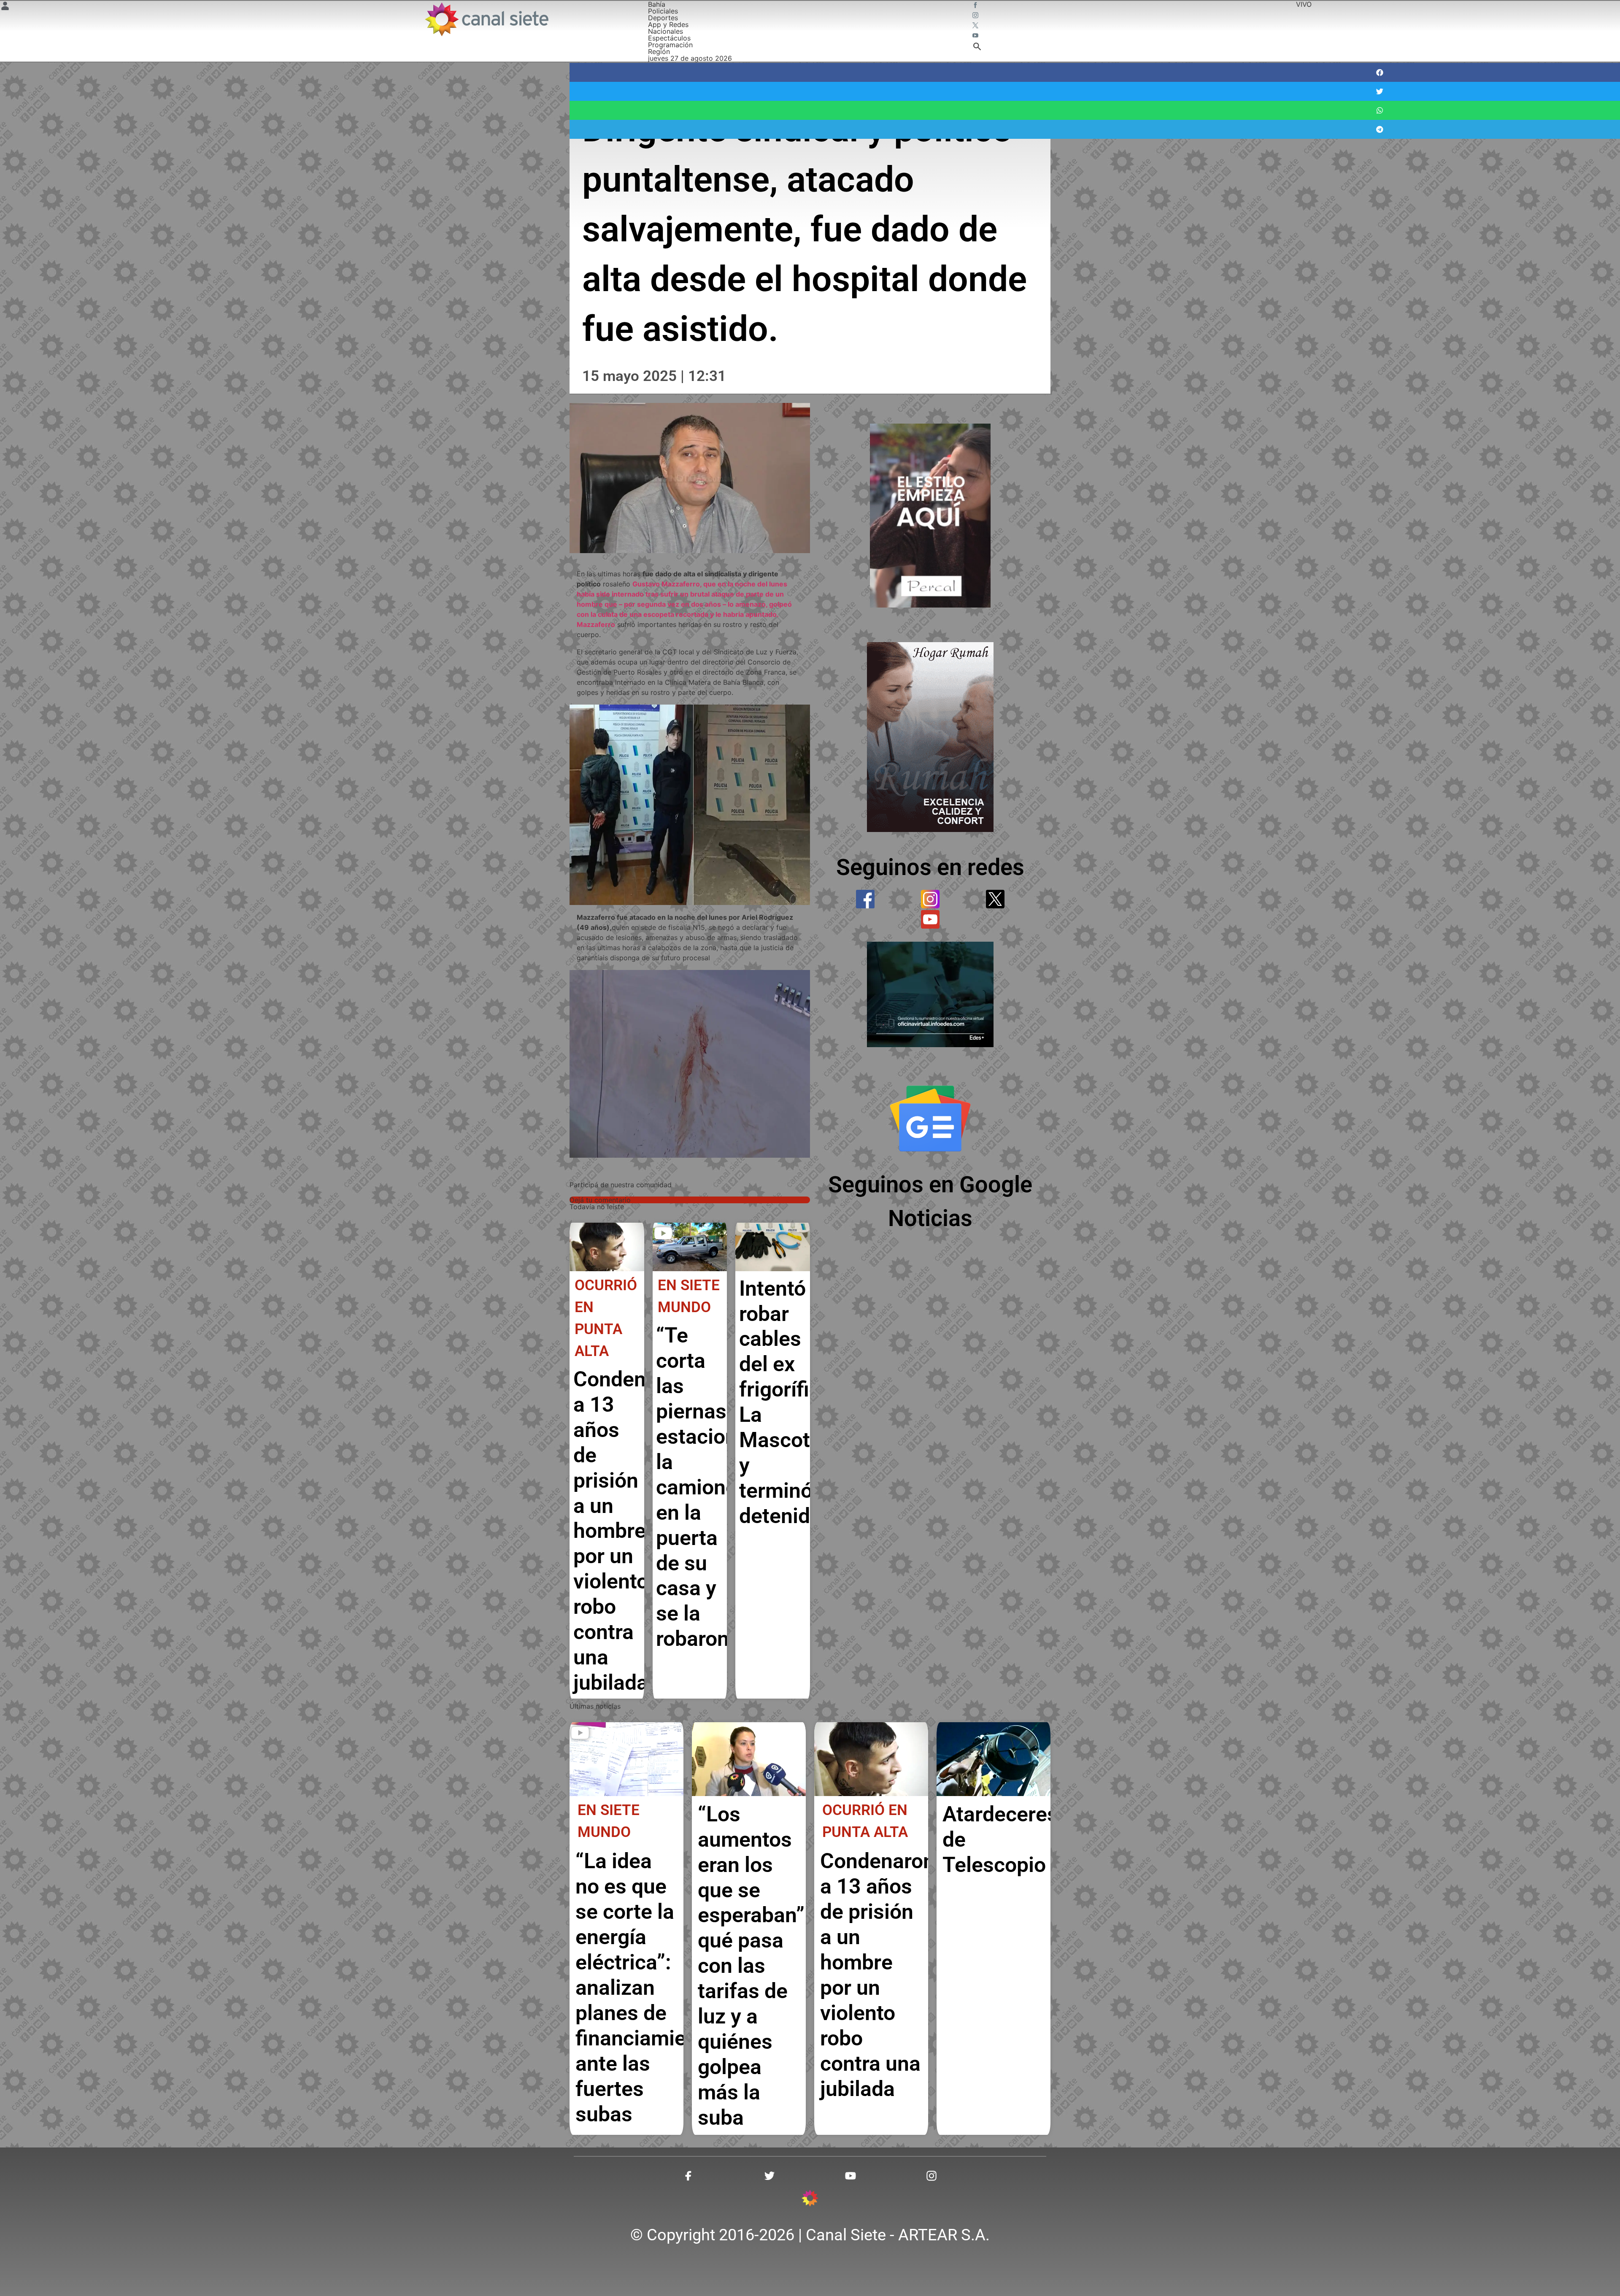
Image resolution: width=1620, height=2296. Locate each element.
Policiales (663, 11)
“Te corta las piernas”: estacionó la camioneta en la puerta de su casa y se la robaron (706, 1487)
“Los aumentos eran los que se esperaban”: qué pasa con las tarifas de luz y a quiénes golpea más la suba (754, 1966)
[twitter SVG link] (976, 26)
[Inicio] (486, 19)
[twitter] (995, 899)
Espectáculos (669, 38)
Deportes (663, 18)
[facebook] (865, 899)
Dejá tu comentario (600, 1200)
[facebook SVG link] (976, 6)
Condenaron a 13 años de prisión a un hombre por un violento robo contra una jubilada (631, 1531)
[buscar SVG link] (977, 48)
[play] (663, 1233)
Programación (670, 45)
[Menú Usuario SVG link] (5, 7)
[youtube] (930, 919)
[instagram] (930, 899)
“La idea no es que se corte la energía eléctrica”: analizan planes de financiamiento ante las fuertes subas (646, 1987)
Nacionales (666, 31)
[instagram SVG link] (976, 16)
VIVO (1304, 4)
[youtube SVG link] (976, 36)
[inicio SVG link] (810, 2199)
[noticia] (607, 1247)
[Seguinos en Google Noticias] (930, 1118)
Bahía (657, 4)
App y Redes (668, 24)
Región (659, 51)
